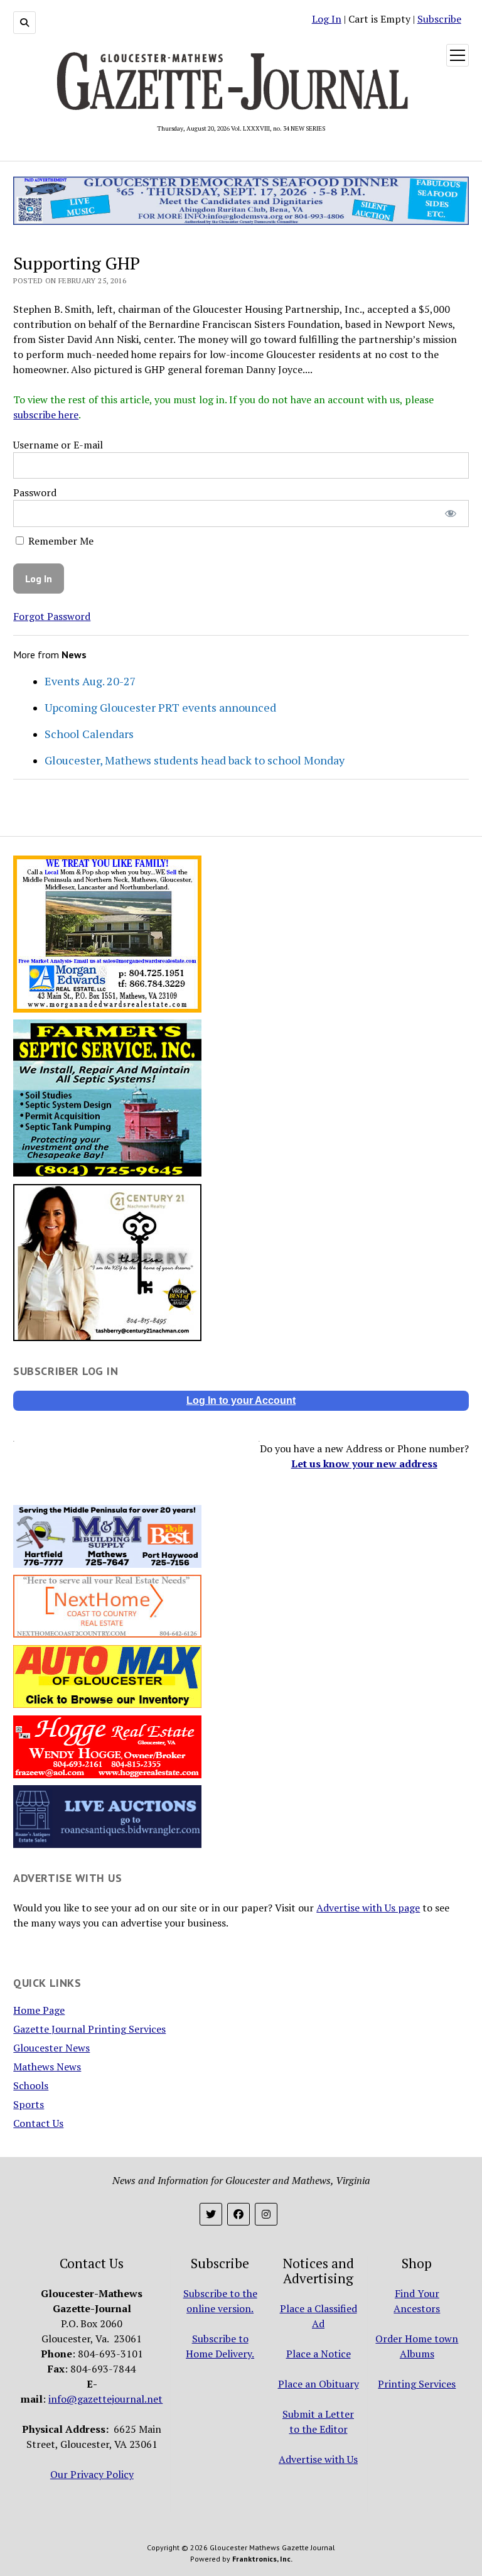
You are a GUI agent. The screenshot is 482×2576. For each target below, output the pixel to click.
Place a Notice (319, 2354)
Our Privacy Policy (92, 2474)
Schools (31, 2085)
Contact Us (38, 2123)
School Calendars (89, 734)
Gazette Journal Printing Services (89, 2029)
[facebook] (238, 2214)
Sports (29, 2104)
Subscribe (439, 19)
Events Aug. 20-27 (90, 681)
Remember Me (60, 541)
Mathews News (47, 2067)
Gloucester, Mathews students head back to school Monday (195, 760)
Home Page (39, 2010)
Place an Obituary (319, 2384)
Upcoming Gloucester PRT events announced (160, 707)
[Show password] (450, 514)
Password (35, 492)
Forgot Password (52, 616)
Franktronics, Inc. (262, 2559)
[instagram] (266, 2214)
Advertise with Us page (368, 1908)
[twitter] (211, 2214)
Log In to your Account (241, 1400)
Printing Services (417, 2384)
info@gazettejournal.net (105, 2399)
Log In (327, 19)
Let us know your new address (364, 1464)
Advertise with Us (318, 2459)
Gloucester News (51, 2048)
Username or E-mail (58, 445)
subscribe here (46, 415)
